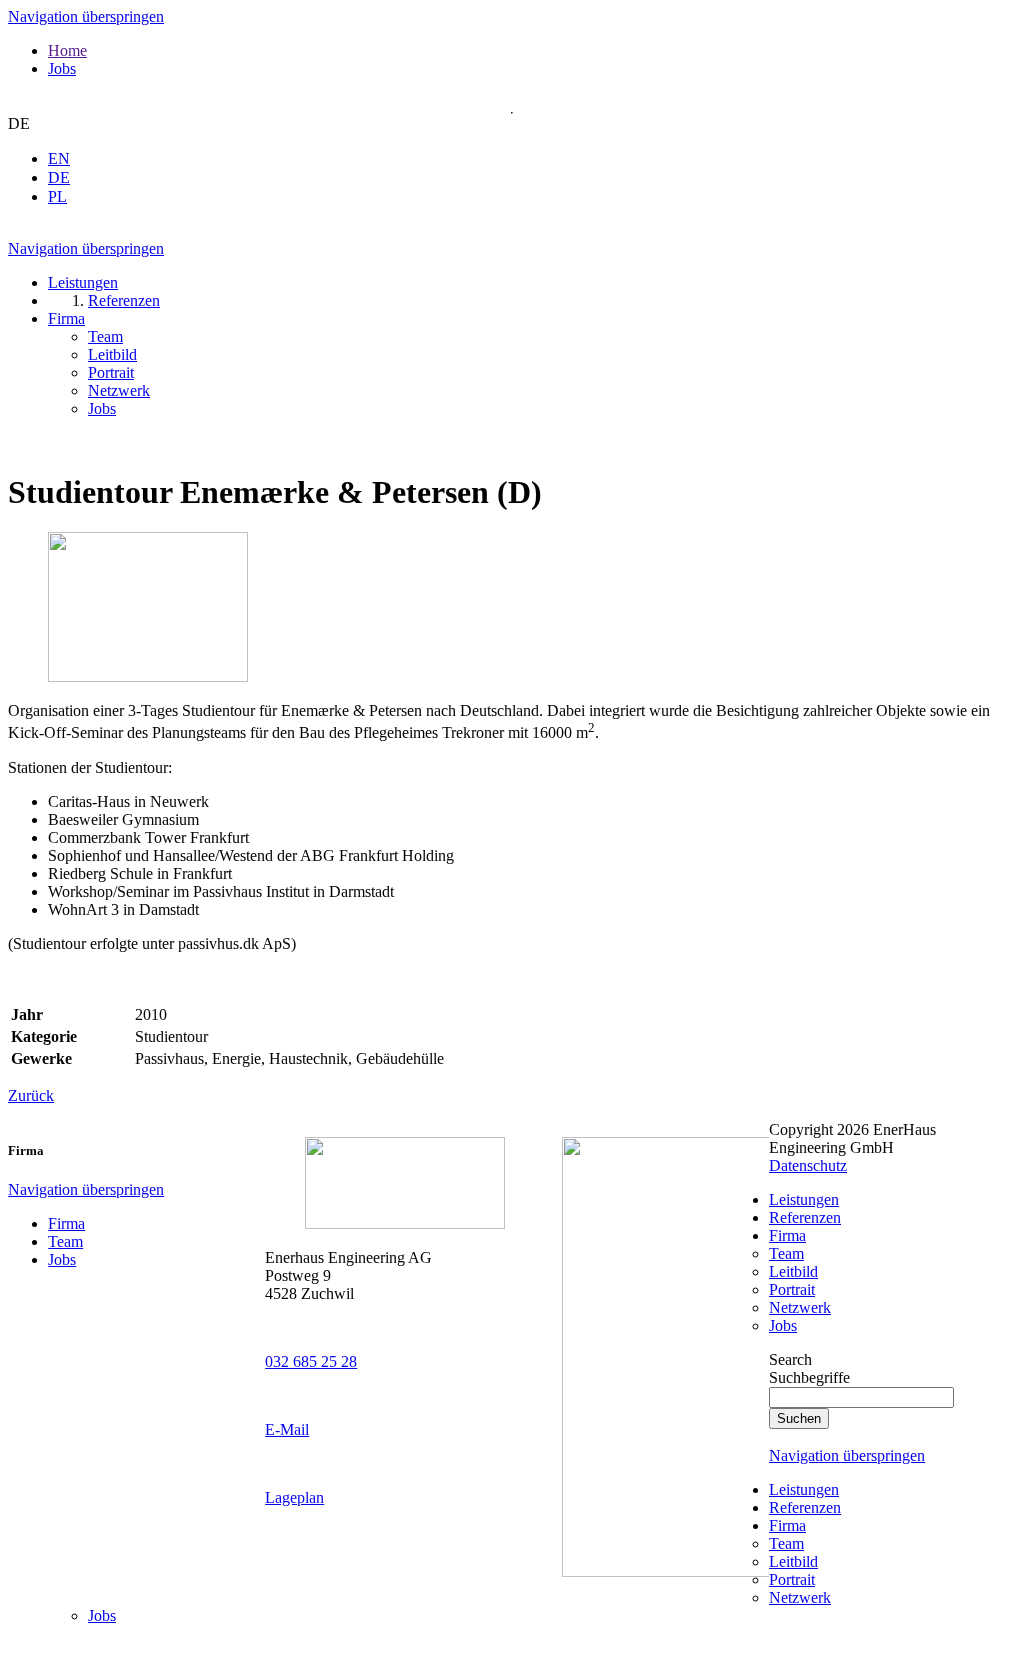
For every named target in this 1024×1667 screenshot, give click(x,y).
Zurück (31, 1095)
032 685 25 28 (311, 1361)
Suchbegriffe (809, 1377)
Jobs (62, 68)
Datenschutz (808, 1165)
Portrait (792, 1289)
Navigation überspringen (86, 16)
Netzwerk (800, 1307)
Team (65, 1241)
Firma (66, 1223)
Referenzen (805, 1217)
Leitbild (793, 1271)
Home (67, 50)
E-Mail (287, 1429)
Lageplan (294, 1497)
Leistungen (804, 1199)
